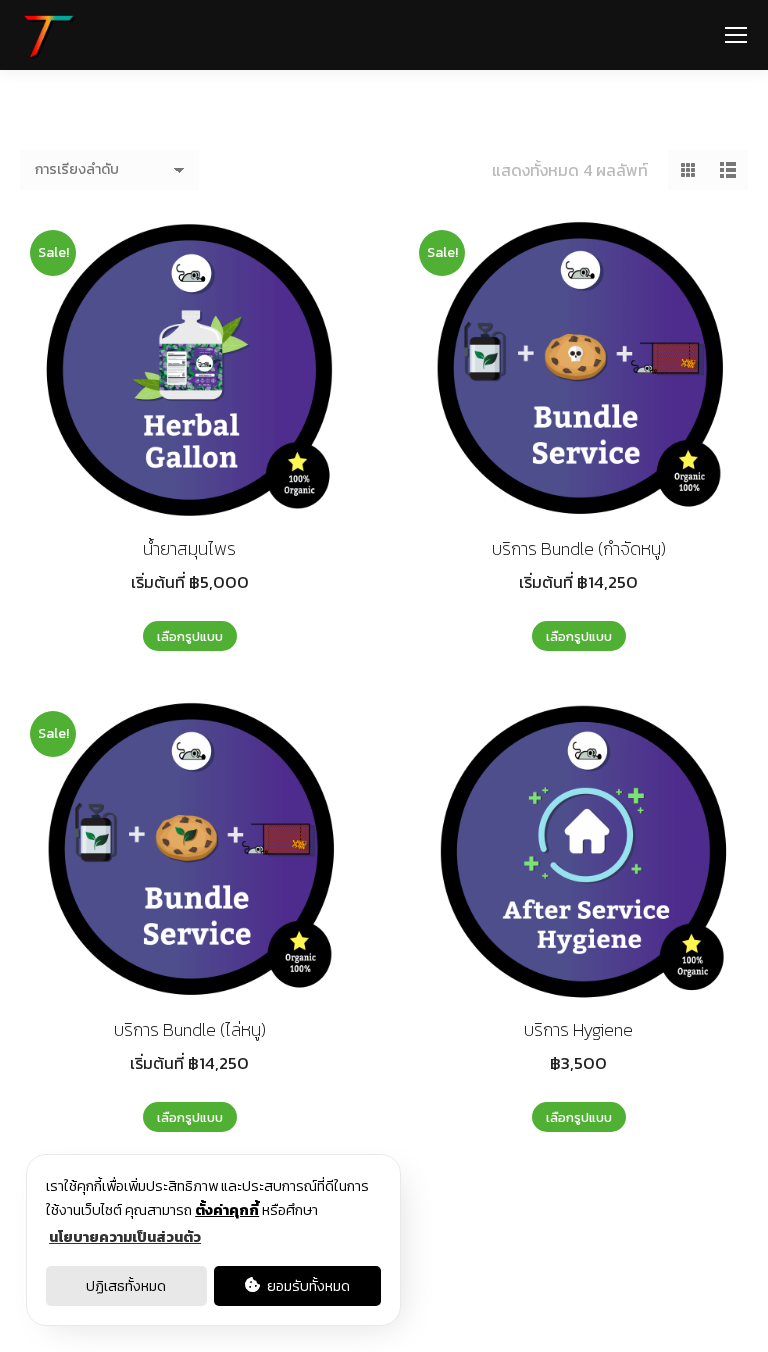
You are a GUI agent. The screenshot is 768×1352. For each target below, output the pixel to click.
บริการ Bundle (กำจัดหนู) (579, 548)
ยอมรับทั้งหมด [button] (307, 1286)
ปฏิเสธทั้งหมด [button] (126, 1286)
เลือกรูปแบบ (190, 636)
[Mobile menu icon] (736, 35)
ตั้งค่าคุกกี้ (227, 1210)
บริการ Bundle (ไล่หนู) (190, 1029)
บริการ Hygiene (578, 1029)
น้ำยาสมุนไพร (189, 548)
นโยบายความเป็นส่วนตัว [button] (125, 1237)
